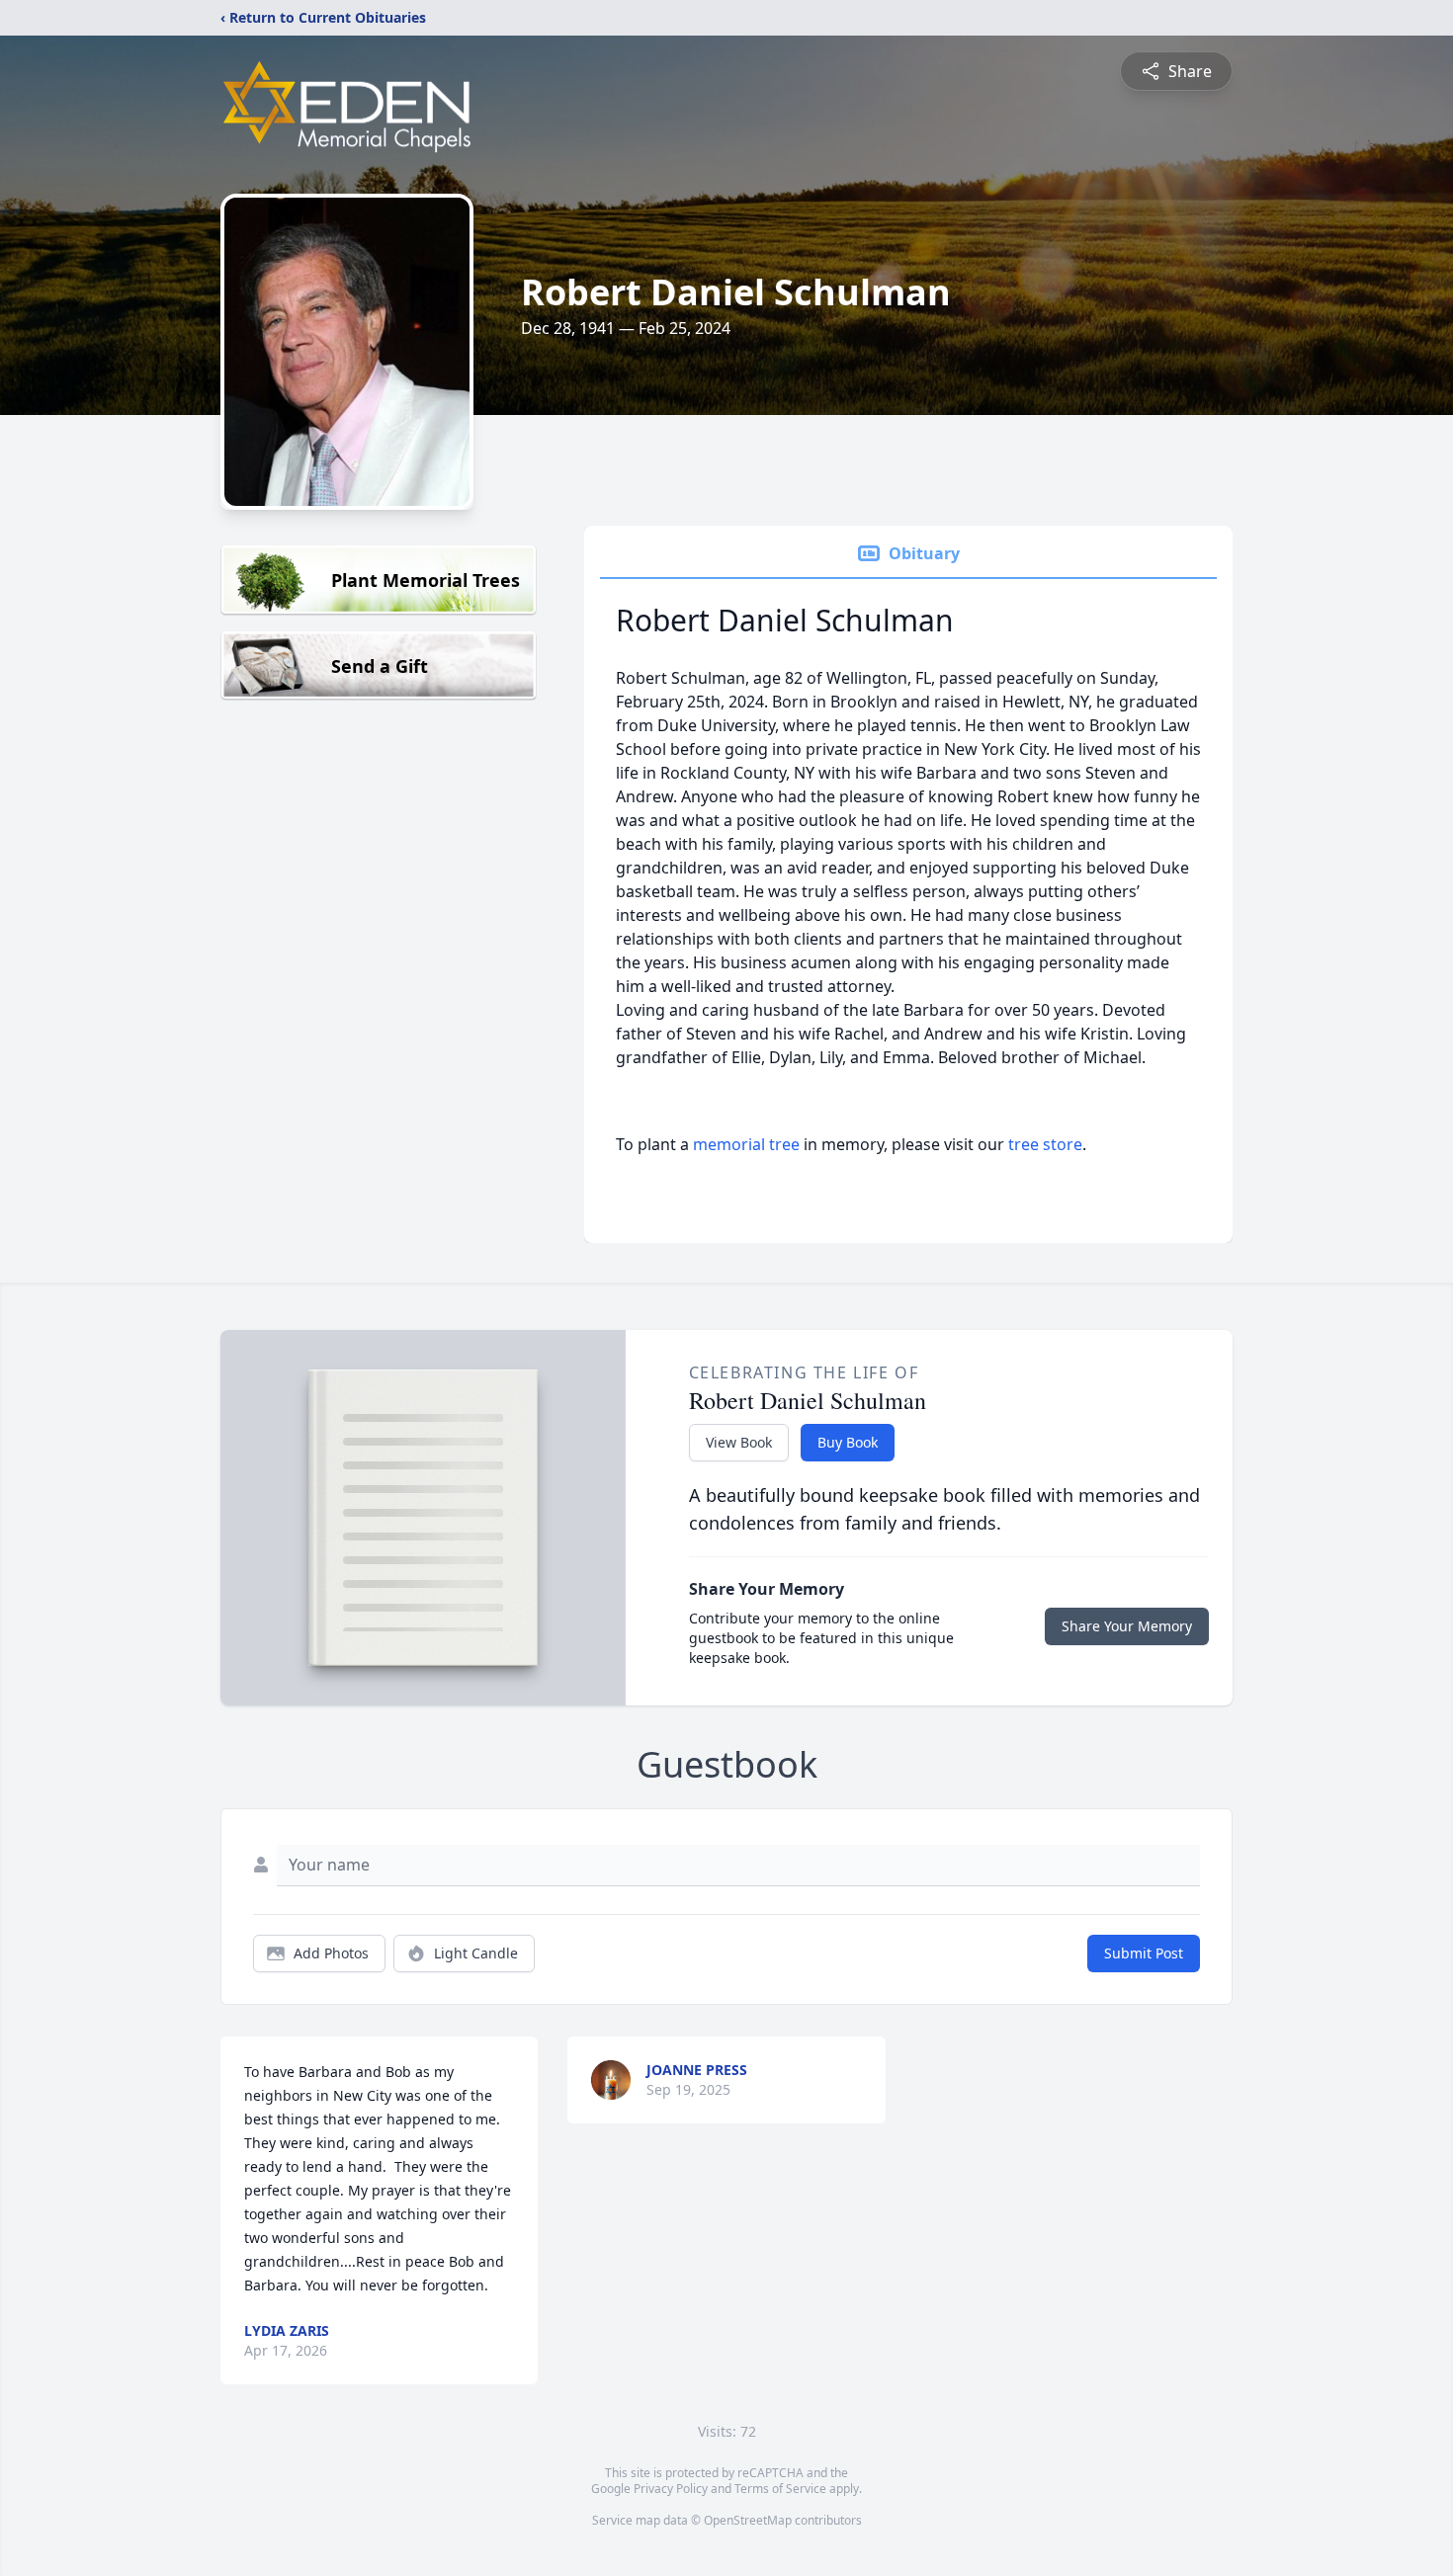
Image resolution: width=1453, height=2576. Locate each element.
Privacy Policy (671, 2489)
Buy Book (848, 1442)
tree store (1045, 1144)
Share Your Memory (1127, 1626)
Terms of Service (780, 2489)
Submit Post (1144, 1953)
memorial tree (746, 1144)
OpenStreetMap (748, 2520)
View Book (739, 1442)
